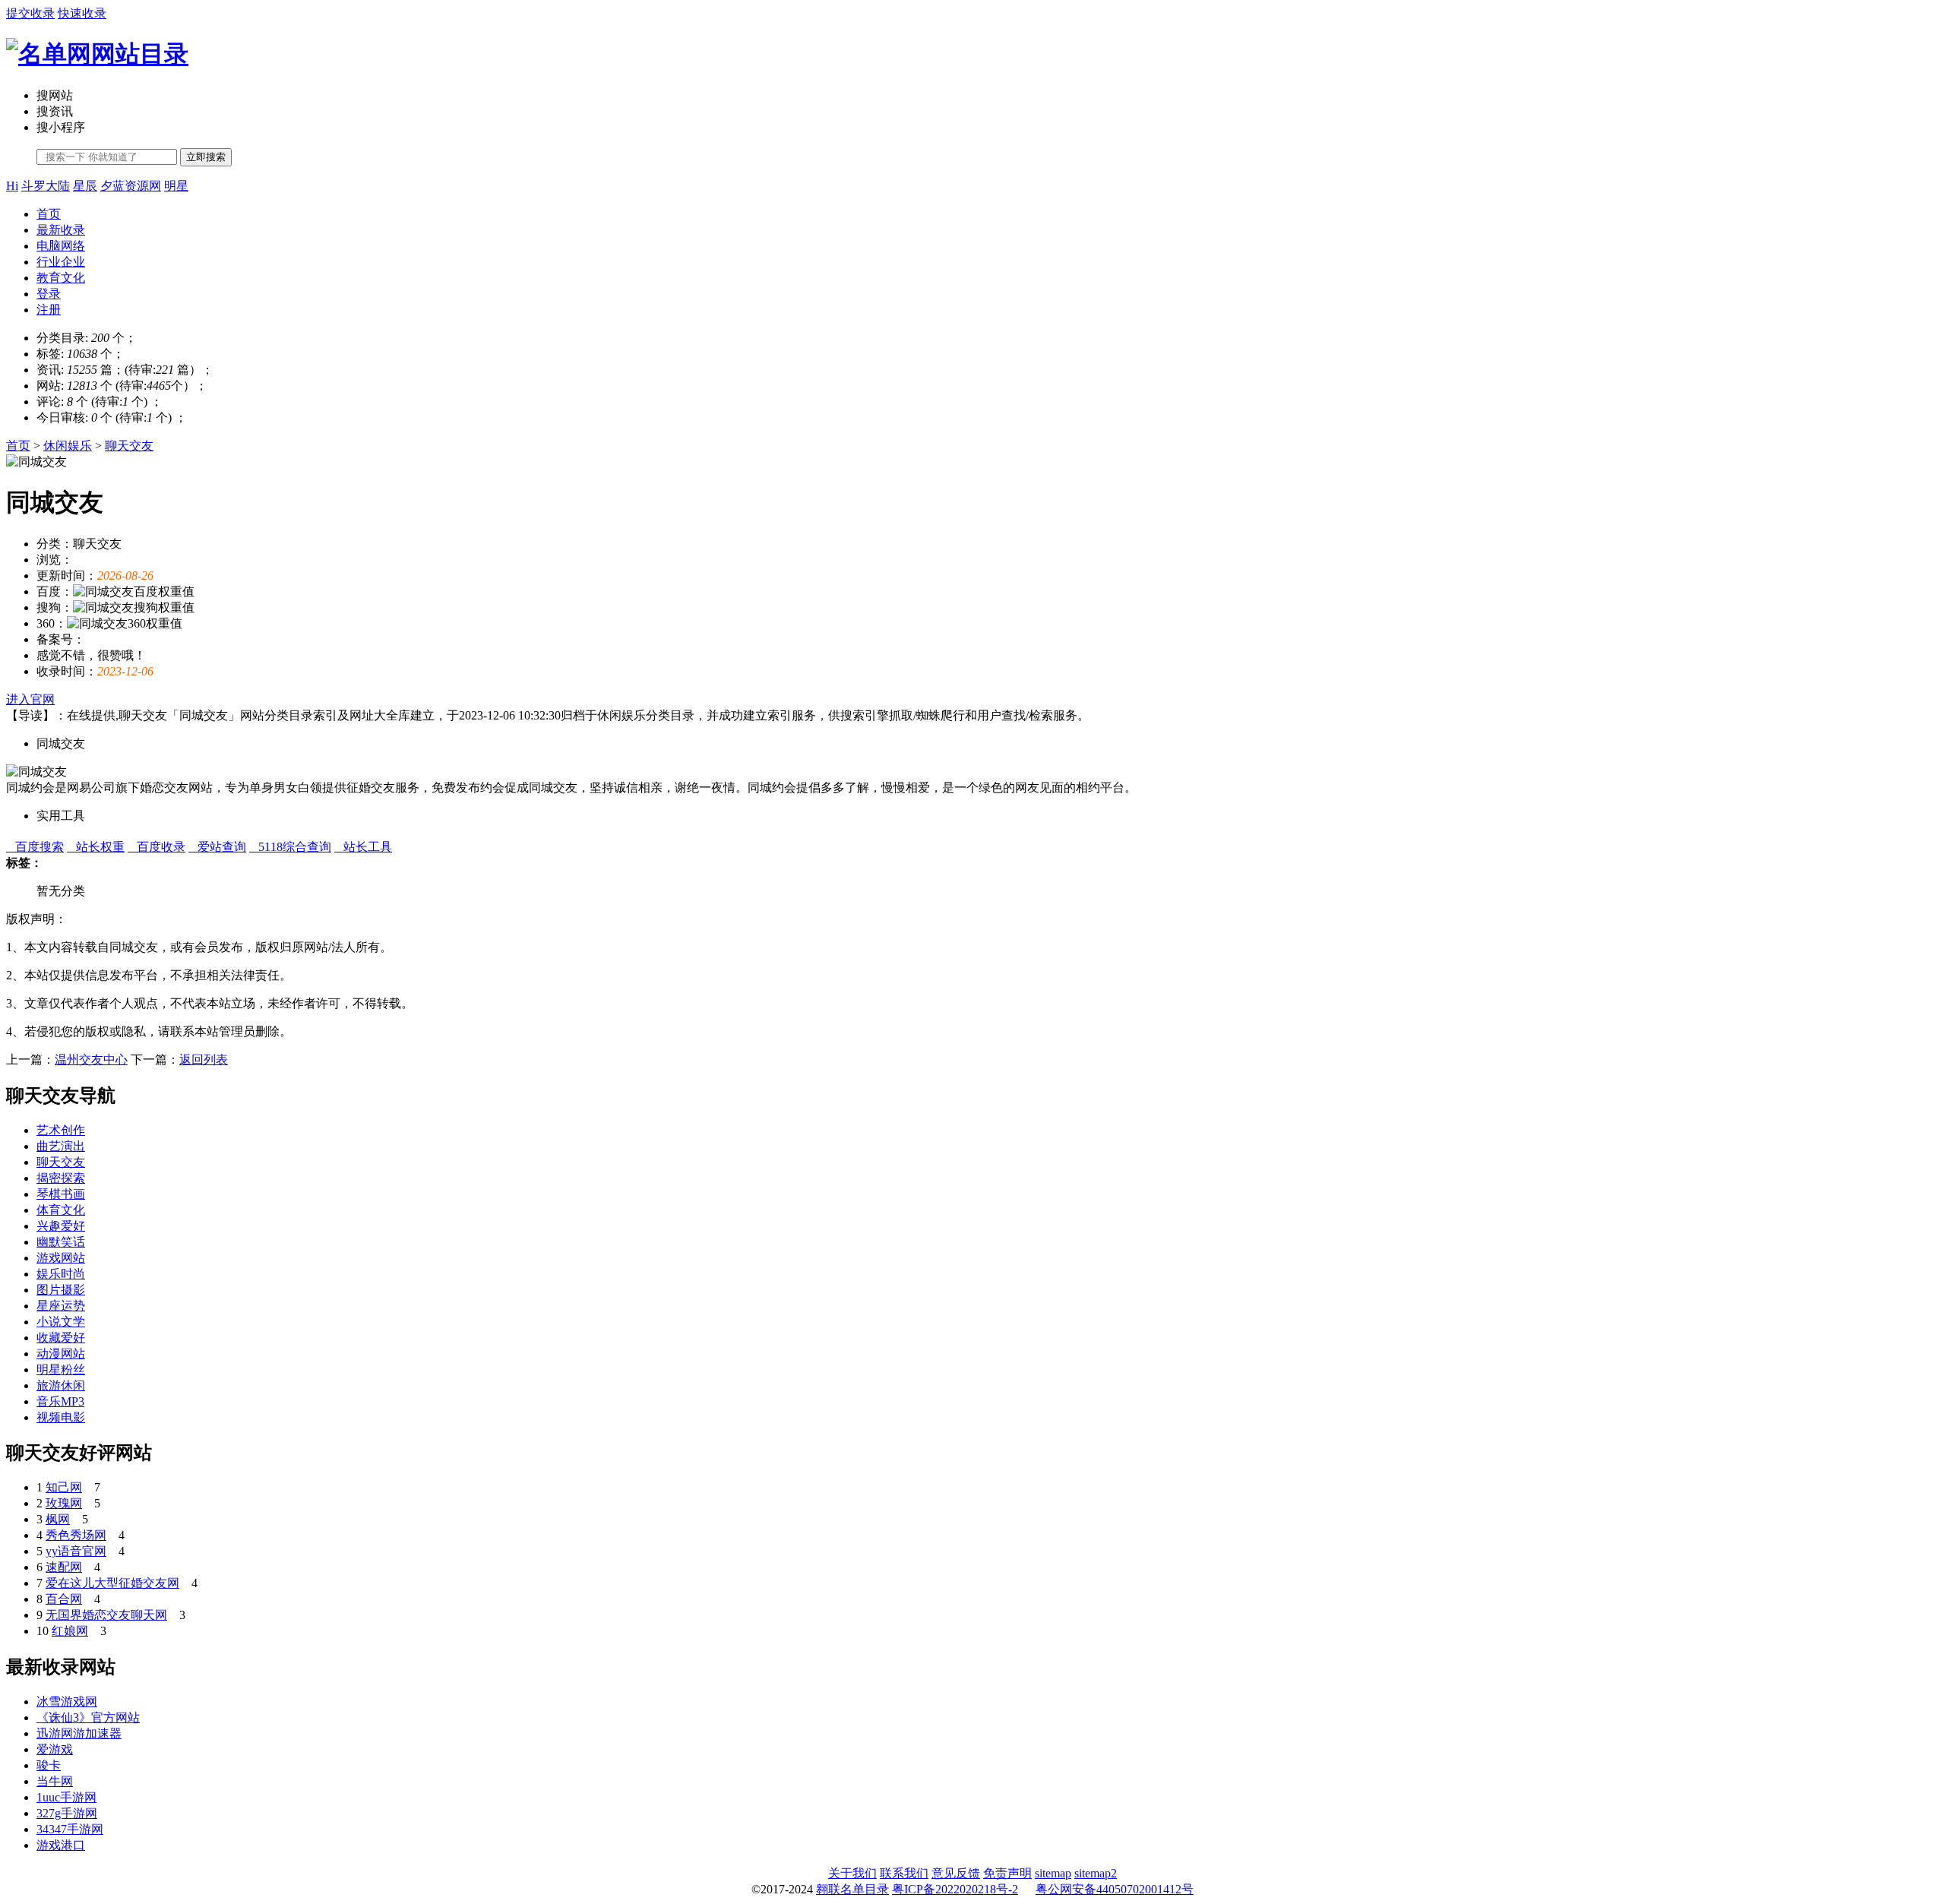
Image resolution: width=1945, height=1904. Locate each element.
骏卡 (49, 1765)
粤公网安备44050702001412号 (1115, 1889)
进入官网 (30, 699)
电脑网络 (61, 246)
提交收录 (30, 13)
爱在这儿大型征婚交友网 (112, 1583)
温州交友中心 (91, 1060)
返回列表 (204, 1060)
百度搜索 (35, 847)
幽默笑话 (61, 1242)
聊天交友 (129, 446)
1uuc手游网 (66, 1797)
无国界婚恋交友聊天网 (106, 1615)
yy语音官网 (76, 1551)
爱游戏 (55, 1749)
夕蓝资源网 (131, 186)
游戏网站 (61, 1258)
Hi (12, 186)
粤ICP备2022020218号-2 (955, 1889)
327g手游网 (67, 1813)
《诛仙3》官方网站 (88, 1717)
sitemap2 (1096, 1873)
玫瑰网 (64, 1503)
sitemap (1053, 1873)
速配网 (64, 1567)
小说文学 (61, 1322)
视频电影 (61, 1417)
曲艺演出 (61, 1146)
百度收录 (157, 847)
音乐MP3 (60, 1401)
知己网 (64, 1487)
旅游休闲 (61, 1385)
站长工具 (363, 847)
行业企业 (61, 262)
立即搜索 (206, 157)
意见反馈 (956, 1873)
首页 (49, 214)
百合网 (64, 1599)
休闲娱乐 (68, 446)
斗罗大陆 (46, 186)
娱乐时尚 (61, 1274)
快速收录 (82, 13)
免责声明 (1007, 1873)
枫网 (58, 1519)
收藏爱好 (61, 1338)
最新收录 (61, 230)
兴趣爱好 (61, 1226)
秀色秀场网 (76, 1535)
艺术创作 (61, 1130)
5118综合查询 (290, 847)
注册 (49, 310)
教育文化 (61, 278)
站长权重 (96, 847)
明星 (176, 186)
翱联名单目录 (852, 1889)
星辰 (85, 186)
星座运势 (61, 1306)
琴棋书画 (61, 1194)
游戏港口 (61, 1845)
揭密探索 (61, 1178)
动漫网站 (61, 1354)
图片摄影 (61, 1290)
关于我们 (852, 1873)
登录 (49, 294)
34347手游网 (70, 1829)
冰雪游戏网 (67, 1702)
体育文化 (61, 1210)
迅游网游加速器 (79, 1733)
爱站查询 (217, 847)
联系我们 (904, 1873)
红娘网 (70, 1631)
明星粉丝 (61, 1369)
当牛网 (55, 1781)
